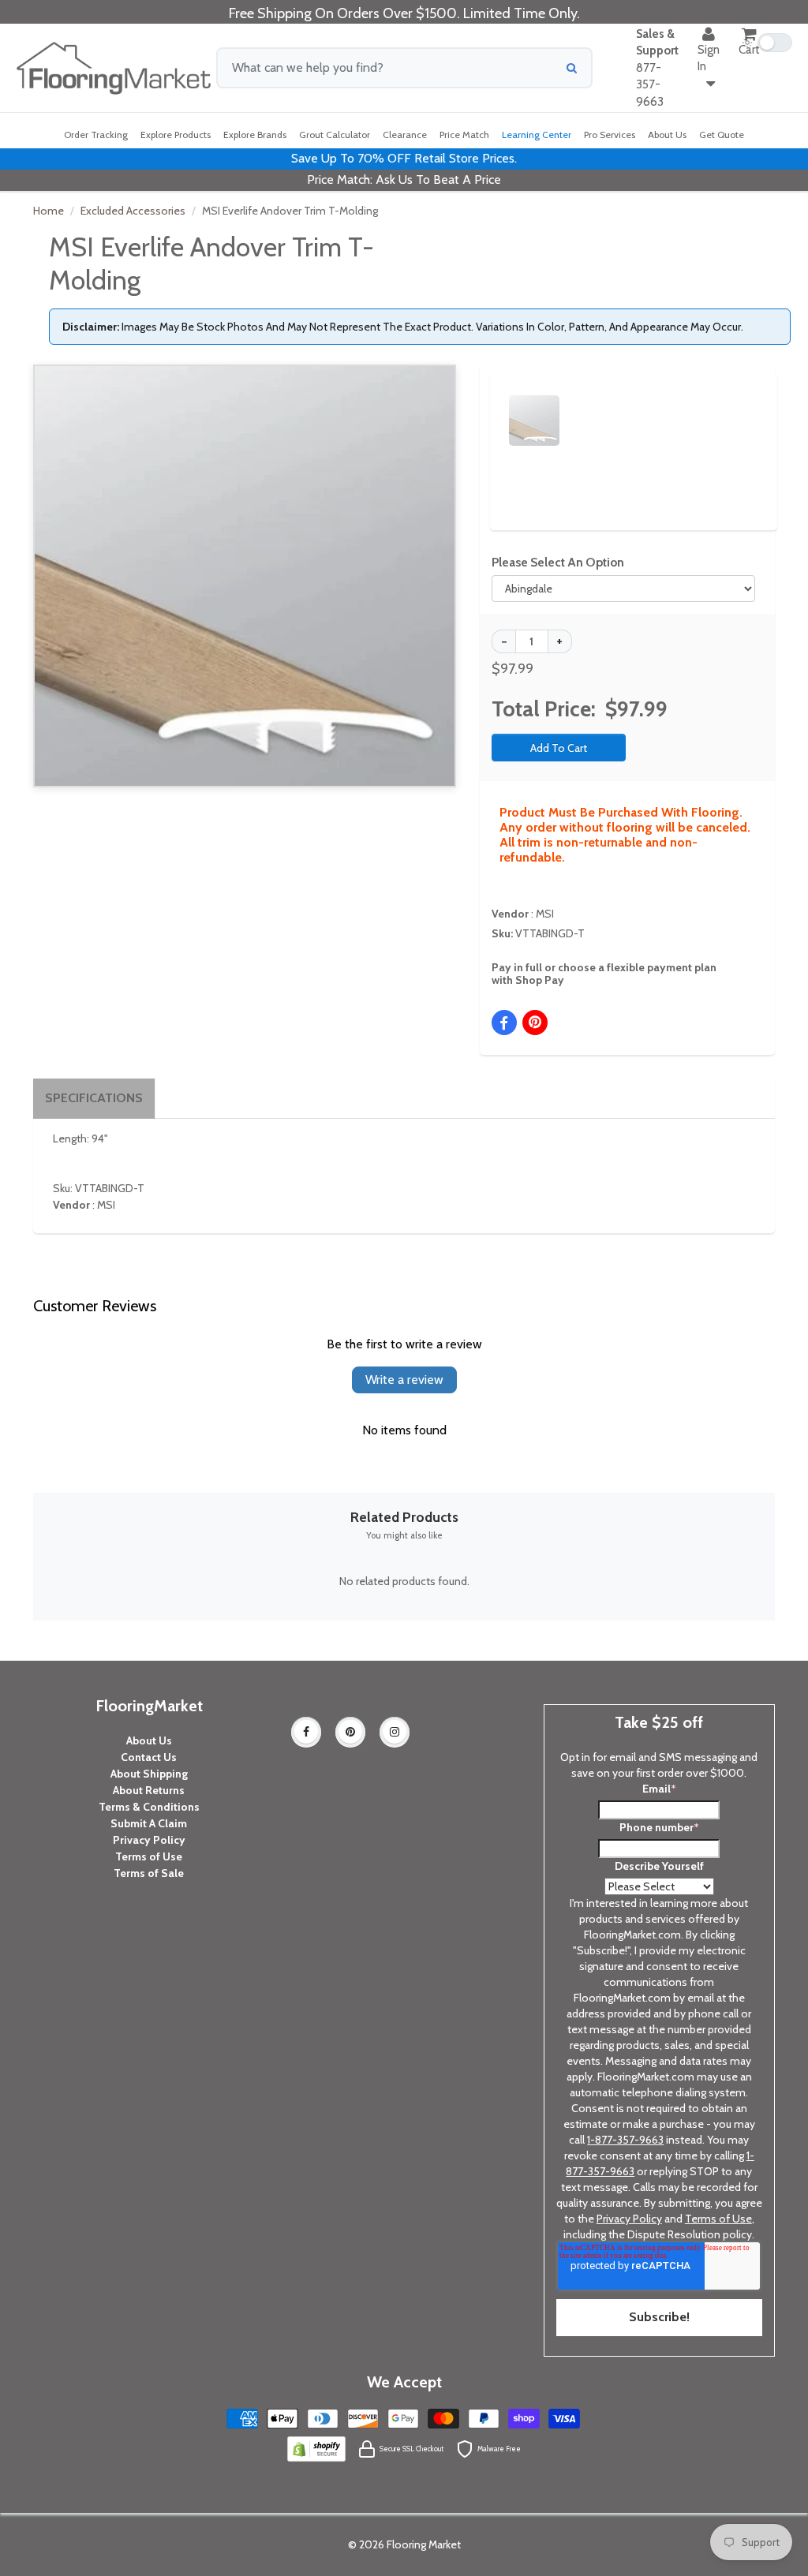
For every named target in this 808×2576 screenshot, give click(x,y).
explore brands (255, 135)
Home (49, 211)
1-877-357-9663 (625, 2140)
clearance (405, 135)
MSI (545, 914)
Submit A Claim (149, 1823)
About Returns (149, 1790)
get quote (722, 135)
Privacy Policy (149, 1840)
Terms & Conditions (149, 1807)
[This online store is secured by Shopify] (316, 2447)
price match (464, 135)
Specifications (94, 1098)
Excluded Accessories (133, 211)
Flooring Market (424, 2544)
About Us (149, 1740)
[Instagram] (395, 1732)
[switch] (767, 43)
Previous (485, 406)
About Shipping (149, 1774)
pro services (610, 135)
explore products (176, 135)
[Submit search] (572, 68)
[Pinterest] (350, 1732)
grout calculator (335, 135)
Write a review (404, 1380)
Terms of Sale (149, 1873)
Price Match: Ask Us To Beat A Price (404, 179)
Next (746, 406)
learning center (537, 135)
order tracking (96, 135)
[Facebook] (306, 1732)
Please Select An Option (558, 562)
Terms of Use (149, 1856)
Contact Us (149, 1757)
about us (667, 135)
